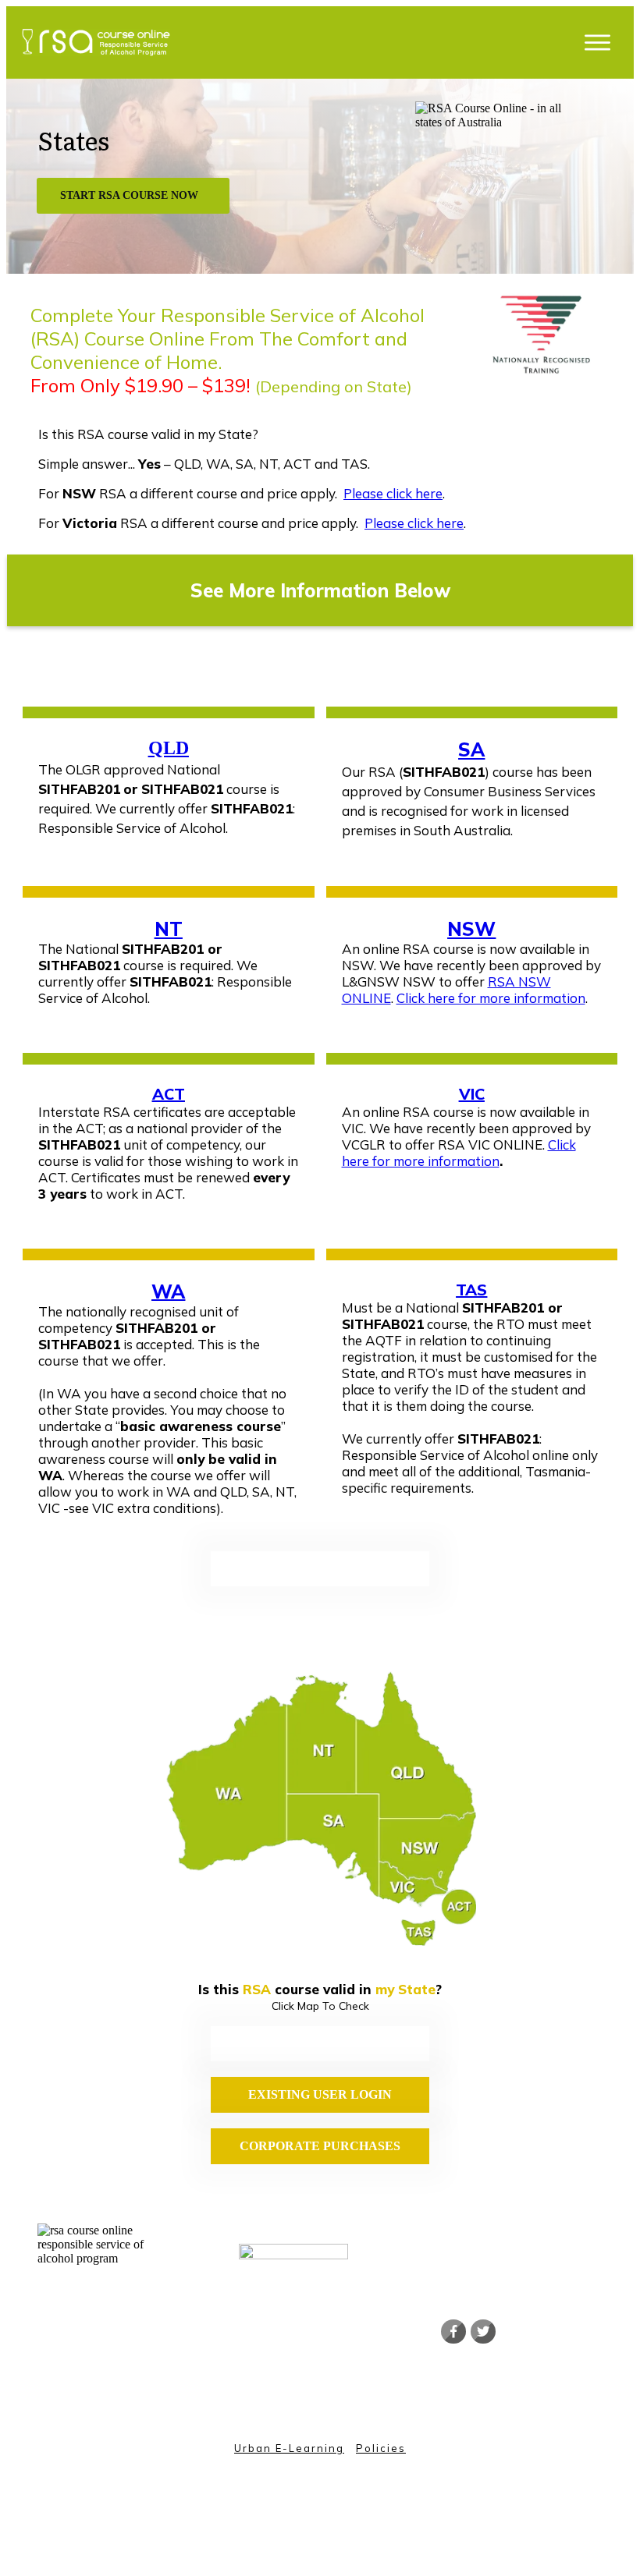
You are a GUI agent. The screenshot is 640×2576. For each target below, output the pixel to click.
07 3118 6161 (274, 2362)
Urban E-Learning (289, 2448)
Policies (381, 2448)
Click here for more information (491, 998)
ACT (169, 1094)
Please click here (393, 493)
